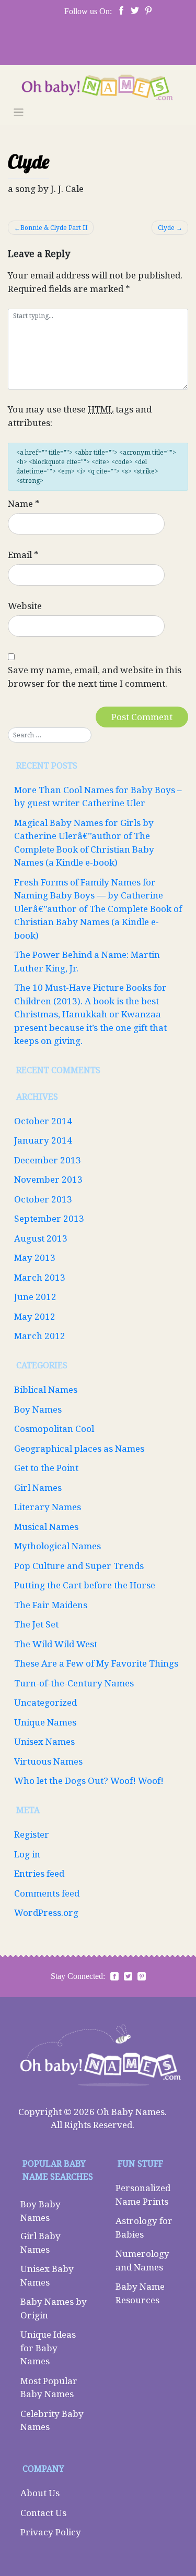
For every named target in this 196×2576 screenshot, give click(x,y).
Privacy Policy (51, 2532)
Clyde (166, 228)
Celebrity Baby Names (52, 2420)
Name (24, 503)
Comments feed (47, 1893)
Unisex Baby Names (47, 2275)
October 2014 (43, 1121)
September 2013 (49, 1218)
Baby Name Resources (140, 2293)
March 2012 (40, 1336)
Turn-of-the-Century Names (74, 1683)
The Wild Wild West (56, 1644)
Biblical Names (46, 1389)
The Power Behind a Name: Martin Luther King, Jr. (87, 961)
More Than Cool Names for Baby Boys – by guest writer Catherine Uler (98, 797)
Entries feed (39, 1873)
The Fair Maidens (51, 1605)
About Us (40, 2493)
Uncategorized (45, 1702)
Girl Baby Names (41, 2243)
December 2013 (48, 1160)
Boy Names (38, 1409)
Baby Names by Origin (54, 2308)
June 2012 (35, 1297)
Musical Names (46, 1527)
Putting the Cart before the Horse (85, 1585)
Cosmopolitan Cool (54, 1429)
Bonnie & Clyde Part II (54, 228)
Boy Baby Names (41, 2211)
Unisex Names (44, 1741)
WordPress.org (46, 1912)
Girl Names (38, 1487)
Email (23, 555)
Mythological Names (57, 1546)
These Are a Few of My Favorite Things (96, 1663)
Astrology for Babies (144, 2227)
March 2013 (40, 1277)
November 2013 (48, 1179)
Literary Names (48, 1507)
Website (25, 606)
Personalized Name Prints (143, 2195)
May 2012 (35, 1316)
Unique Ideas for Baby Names (48, 2348)
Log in (27, 1854)
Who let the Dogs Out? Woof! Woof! (89, 1781)
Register (32, 1834)
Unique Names (45, 1722)
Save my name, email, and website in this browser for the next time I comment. (95, 677)
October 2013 (43, 1199)
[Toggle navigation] (19, 112)
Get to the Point (46, 1468)
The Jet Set (36, 1624)
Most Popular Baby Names (49, 2387)
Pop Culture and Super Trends (79, 1566)
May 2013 (35, 1257)
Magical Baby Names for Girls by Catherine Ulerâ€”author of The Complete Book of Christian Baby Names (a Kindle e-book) (84, 843)
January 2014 (43, 1140)
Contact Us (43, 2513)
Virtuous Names (48, 1761)
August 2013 (41, 1238)
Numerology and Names (142, 2260)
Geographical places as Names (79, 1448)
